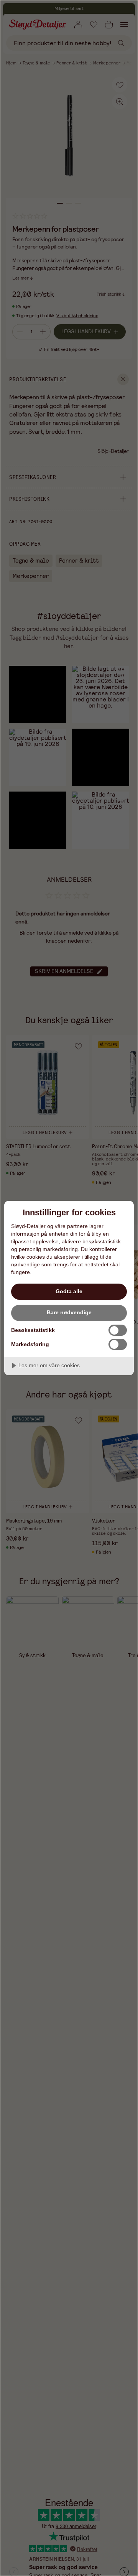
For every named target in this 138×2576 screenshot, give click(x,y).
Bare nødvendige (69, 1312)
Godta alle (69, 1291)
